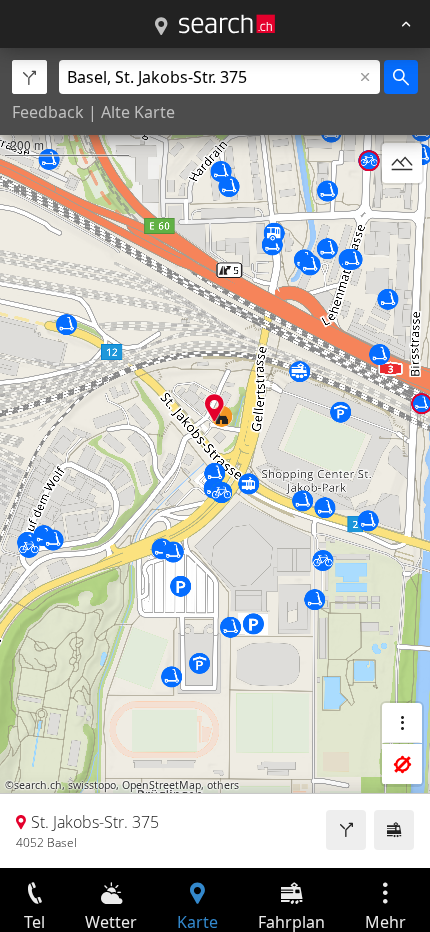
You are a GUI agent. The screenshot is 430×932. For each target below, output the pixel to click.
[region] (215, 458)
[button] (214, 407)
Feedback (48, 112)
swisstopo (92, 785)
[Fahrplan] (394, 830)
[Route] (346, 830)
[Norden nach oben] (402, 211)
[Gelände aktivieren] (402, 163)
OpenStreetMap (161, 785)
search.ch (38, 785)
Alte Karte (138, 112)
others (223, 785)
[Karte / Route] (161, 27)
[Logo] (227, 24)
